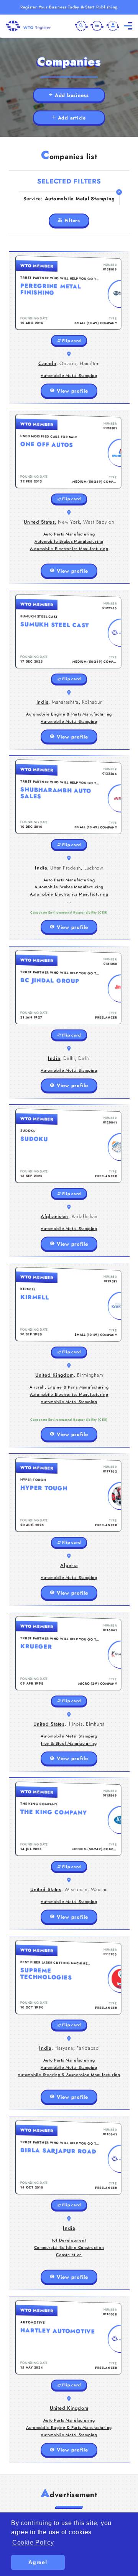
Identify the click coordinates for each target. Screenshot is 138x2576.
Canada (47, 363)
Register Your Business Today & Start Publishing (69, 7)
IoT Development (69, 2240)
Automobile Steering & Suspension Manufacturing (69, 2075)
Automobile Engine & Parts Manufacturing (69, 714)
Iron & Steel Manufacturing (69, 1743)
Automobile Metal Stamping (69, 376)
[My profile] (113, 26)
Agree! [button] (38, 2562)
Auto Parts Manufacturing (69, 534)
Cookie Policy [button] (33, 2542)
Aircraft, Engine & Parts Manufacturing (69, 1387)
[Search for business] (81, 26)
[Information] (97, 26)
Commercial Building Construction (69, 2248)
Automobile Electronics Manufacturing (69, 549)
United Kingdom (55, 1375)
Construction (69, 2255)
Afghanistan (54, 1216)
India (43, 702)
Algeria (69, 1565)
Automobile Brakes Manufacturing (69, 541)
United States (39, 522)
